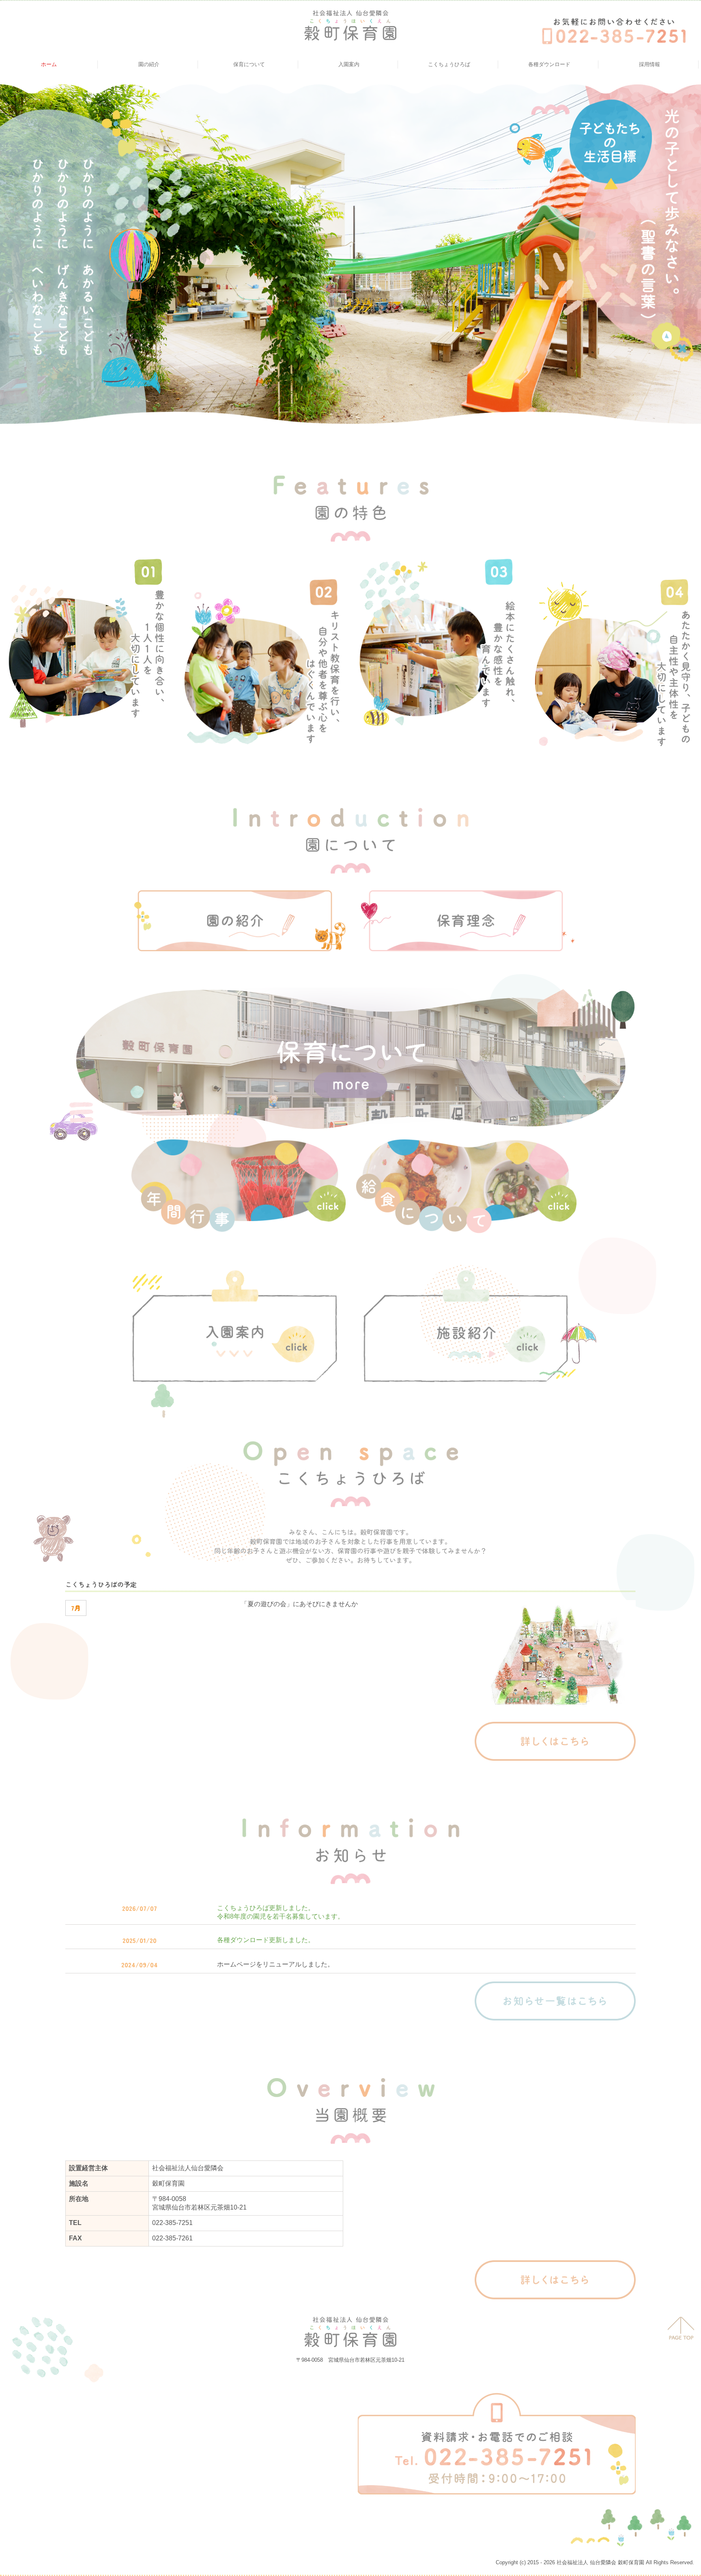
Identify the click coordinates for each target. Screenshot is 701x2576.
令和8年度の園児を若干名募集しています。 (281, 1916)
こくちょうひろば (449, 64)
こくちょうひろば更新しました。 (266, 1908)
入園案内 (349, 64)
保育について (249, 64)
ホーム (49, 64)
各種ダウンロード (549, 64)
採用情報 (649, 64)
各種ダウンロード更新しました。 (266, 1940)
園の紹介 (149, 64)
